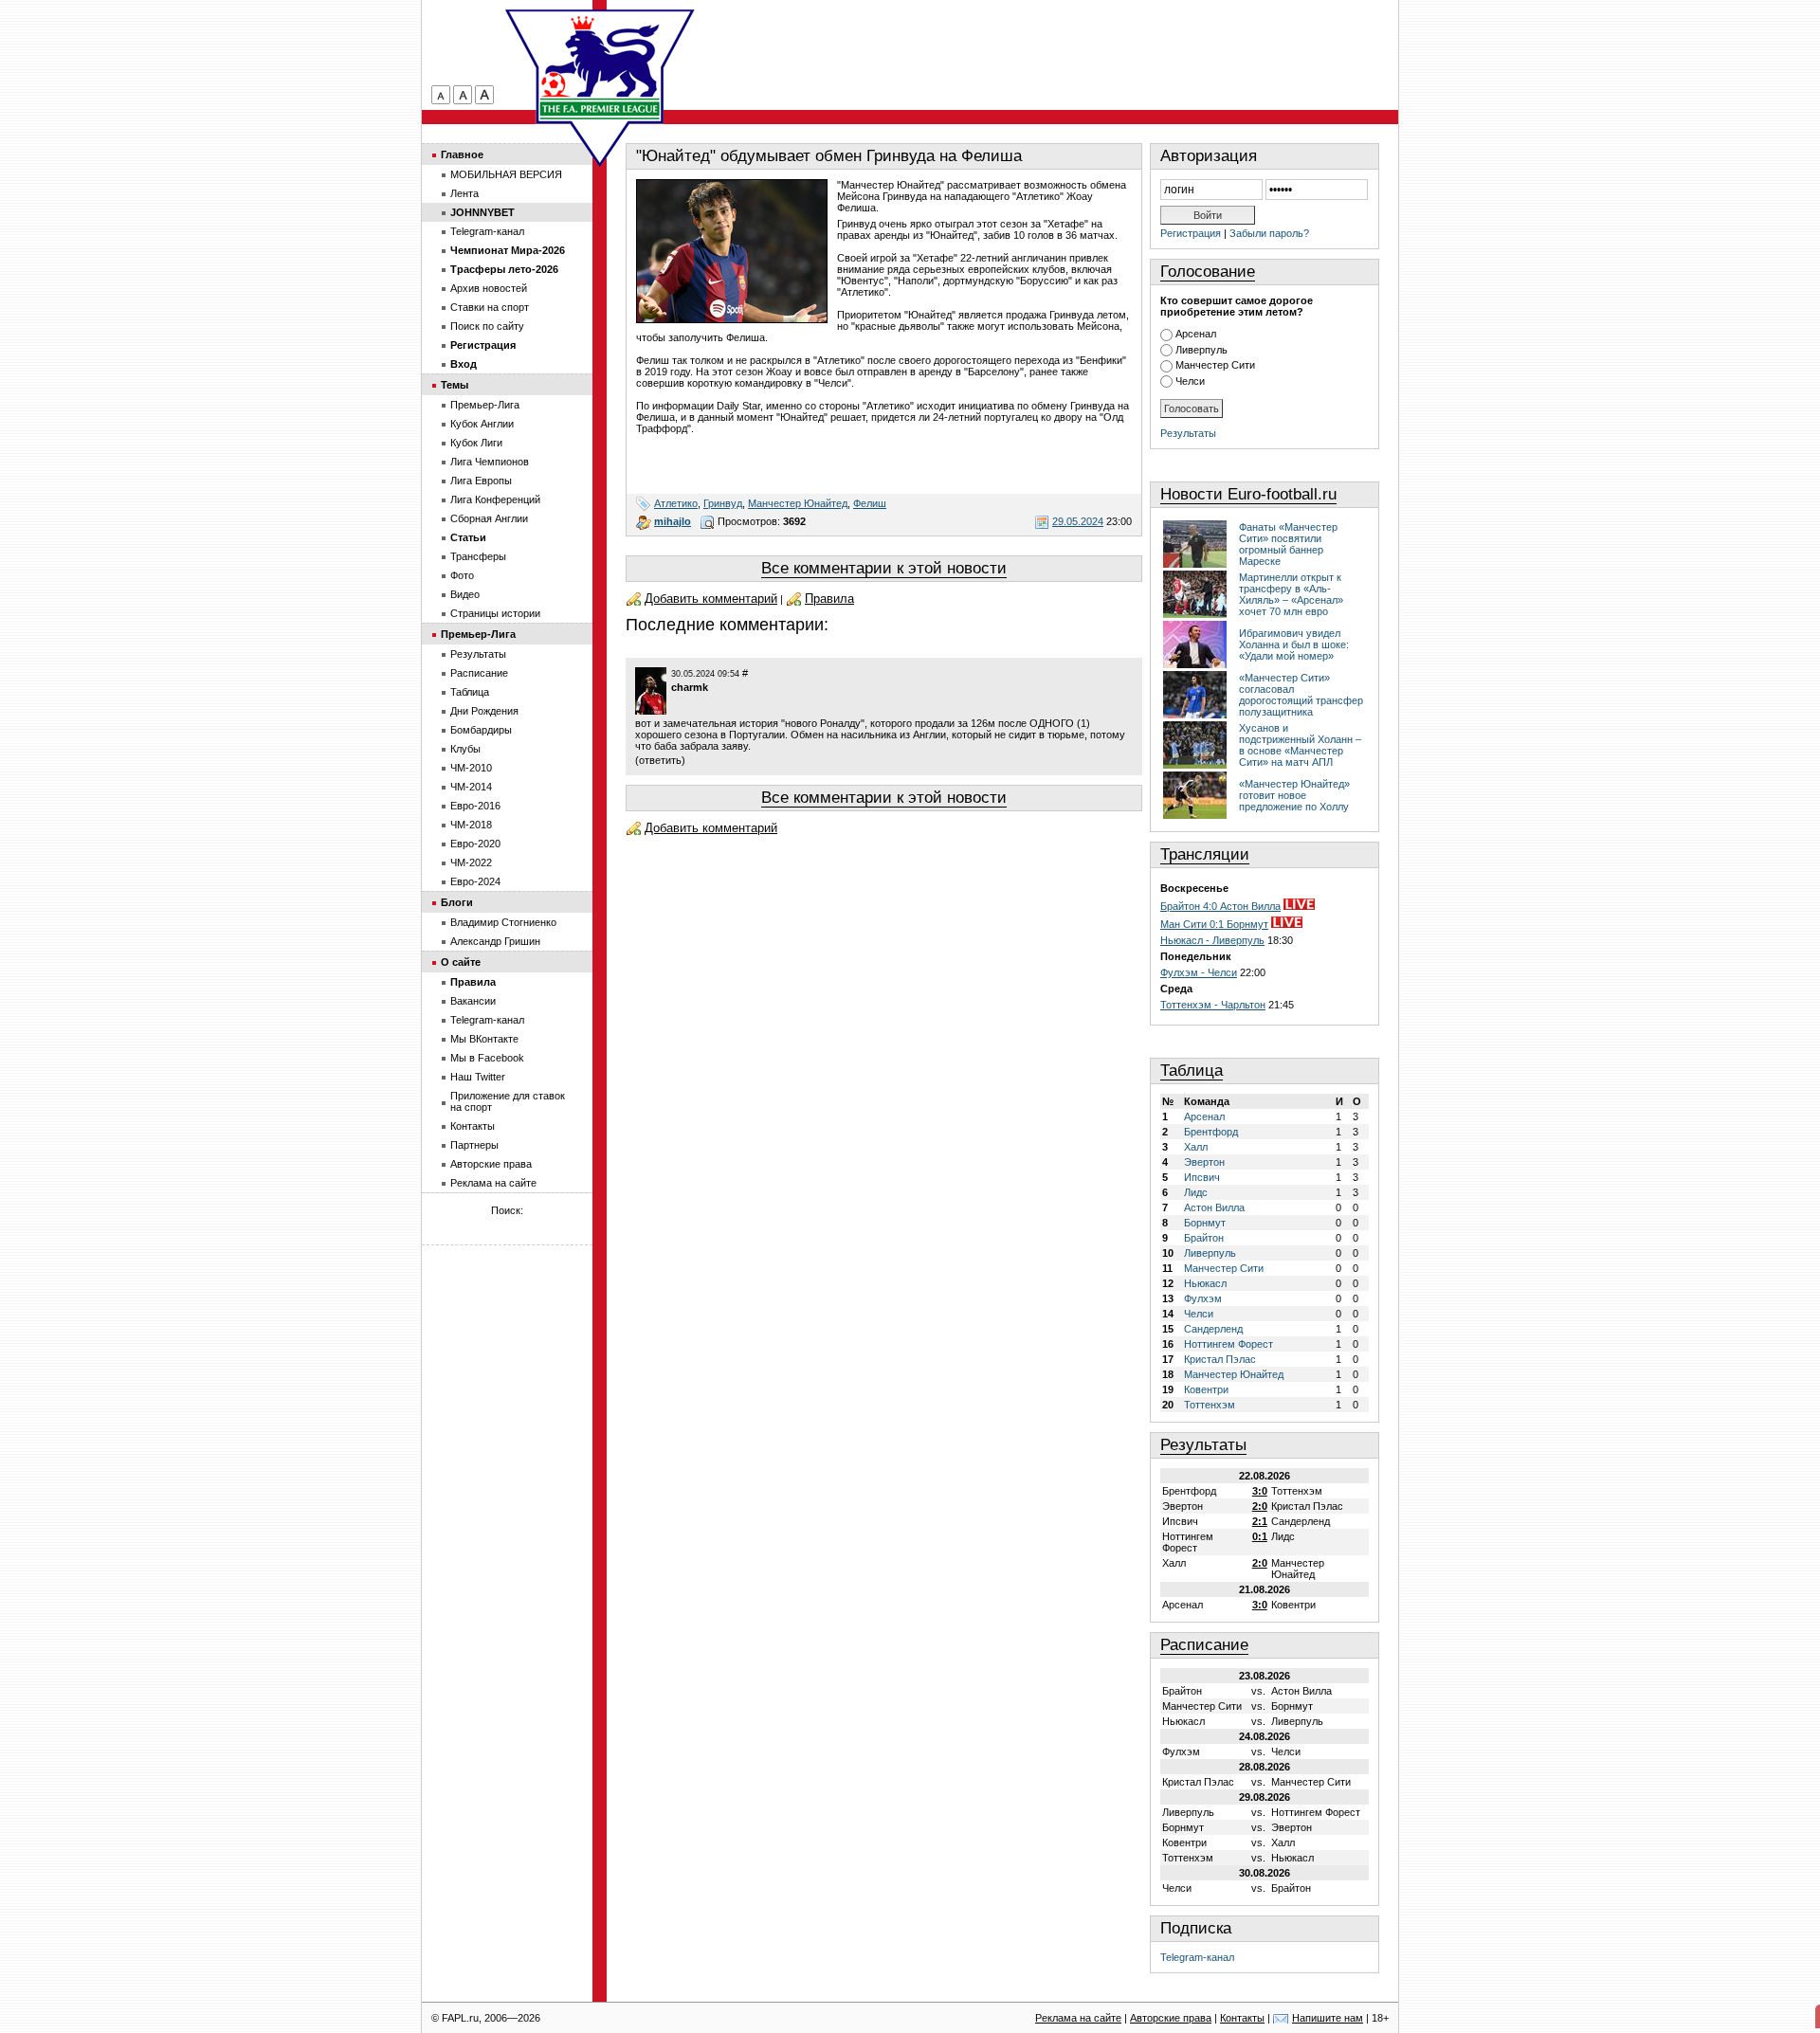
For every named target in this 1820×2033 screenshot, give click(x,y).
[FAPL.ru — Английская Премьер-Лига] (600, 66)
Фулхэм (1203, 1298)
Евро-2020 (475, 844)
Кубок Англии (482, 424)
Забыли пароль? (1269, 233)
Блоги (457, 902)
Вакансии (473, 1001)
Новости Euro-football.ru (1248, 494)
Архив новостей (489, 288)
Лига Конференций (495, 499)
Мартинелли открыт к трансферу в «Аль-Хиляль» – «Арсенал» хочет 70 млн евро (1291, 594)
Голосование (1208, 272)
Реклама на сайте (493, 1183)
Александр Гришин (495, 941)
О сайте (461, 962)
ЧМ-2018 (471, 825)
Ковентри (1206, 1389)
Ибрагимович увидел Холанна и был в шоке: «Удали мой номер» (1294, 644)
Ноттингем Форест (1228, 1344)
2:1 (1260, 1521)
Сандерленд (1213, 1329)
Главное (462, 154)
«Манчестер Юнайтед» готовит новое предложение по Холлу (1294, 795)
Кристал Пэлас (1220, 1359)
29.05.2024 (1078, 521)
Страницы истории (495, 613)
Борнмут (1205, 1223)
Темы (455, 385)
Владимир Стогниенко (503, 922)
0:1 (1260, 1536)
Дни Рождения (484, 711)
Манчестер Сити (1215, 365)
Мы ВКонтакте (484, 1039)
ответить (660, 760)
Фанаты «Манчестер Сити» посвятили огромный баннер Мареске (1288, 544)
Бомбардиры (481, 730)
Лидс (1196, 1192)
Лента (464, 193)
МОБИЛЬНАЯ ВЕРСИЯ (506, 174)
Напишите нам (1328, 2018)
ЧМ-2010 (471, 768)
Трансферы (478, 556)
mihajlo (673, 521)
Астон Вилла (1214, 1207)
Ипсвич (1202, 1177)
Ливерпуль (1201, 350)
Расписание (1204, 1645)
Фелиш (870, 503)
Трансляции (1205, 854)
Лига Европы (481, 481)
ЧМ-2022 (471, 862)
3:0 (1260, 1491)
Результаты (1188, 433)
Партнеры (474, 1145)
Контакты (473, 1126)
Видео (465, 594)
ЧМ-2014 (471, 787)
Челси (1190, 381)
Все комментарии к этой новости (884, 568)
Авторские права (491, 1164)
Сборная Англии (489, 518)
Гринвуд (723, 503)
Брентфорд (1211, 1132)
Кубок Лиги (476, 443)
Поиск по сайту (487, 326)
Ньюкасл (1205, 1283)
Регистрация (1191, 233)
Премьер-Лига (485, 405)
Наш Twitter (478, 1077)
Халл (1196, 1147)
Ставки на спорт (490, 307)
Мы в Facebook (487, 1058)
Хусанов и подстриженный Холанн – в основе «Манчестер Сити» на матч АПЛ (1300, 745)
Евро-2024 (475, 881)
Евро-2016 (475, 806)
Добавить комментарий (711, 599)
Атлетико (676, 503)
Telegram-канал (1197, 1957)
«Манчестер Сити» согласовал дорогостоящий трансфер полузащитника (1301, 695)
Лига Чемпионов (490, 462)
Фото (462, 575)
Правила (829, 599)
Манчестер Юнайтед (798, 503)
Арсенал (1196, 334)
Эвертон (1204, 1162)
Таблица (1192, 1071)
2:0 (1260, 1506)
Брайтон (1204, 1238)
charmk (690, 687)
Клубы (465, 749)
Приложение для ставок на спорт (508, 1101)
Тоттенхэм (1210, 1405)
